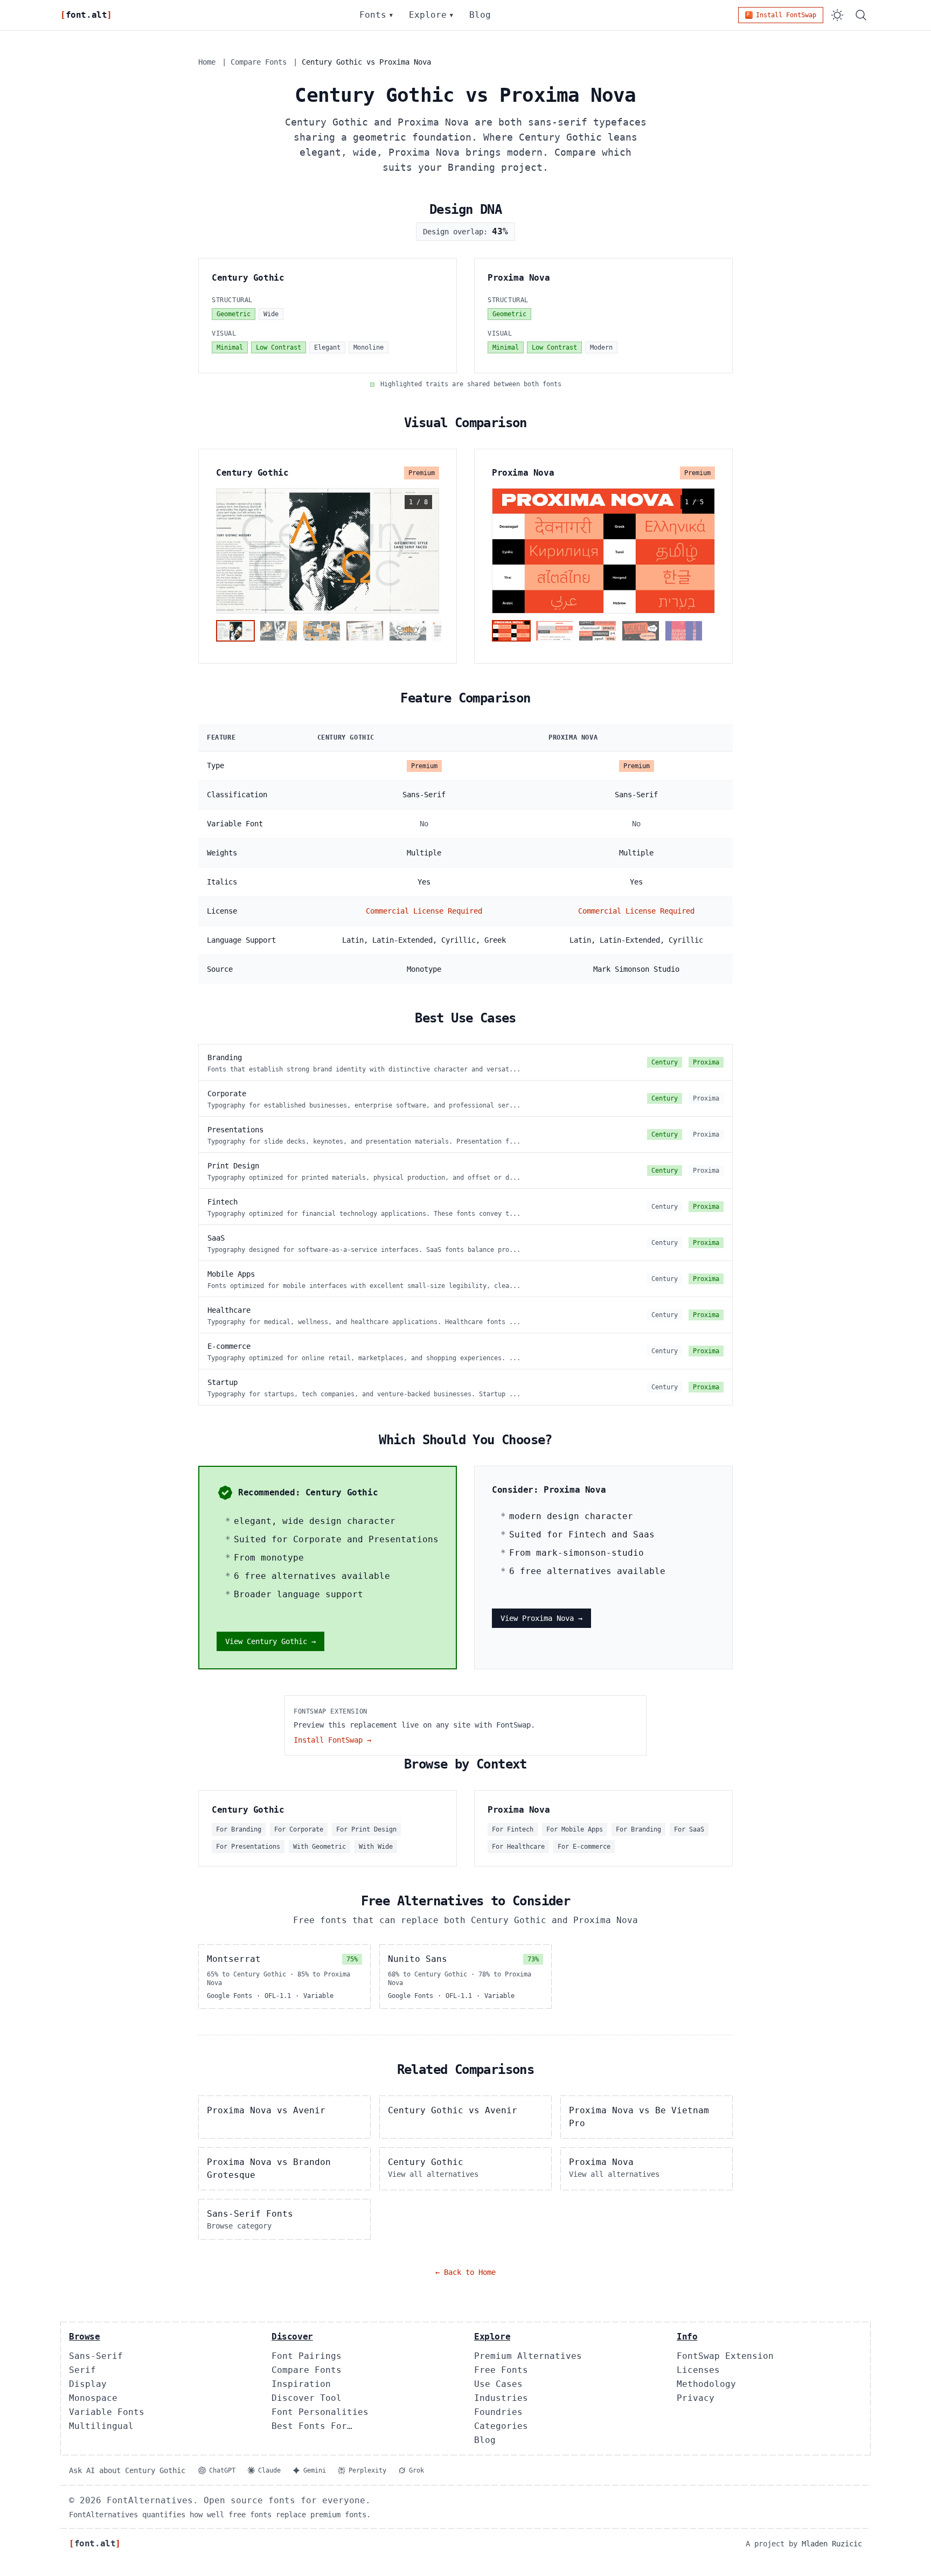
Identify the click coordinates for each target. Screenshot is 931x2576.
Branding (225, 1057)
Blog (480, 15)
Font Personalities (320, 2412)
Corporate (227, 1094)
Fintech (223, 1202)
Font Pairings (307, 2356)
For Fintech (513, 1829)
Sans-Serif (96, 2356)
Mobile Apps (231, 1274)
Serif (82, 2370)
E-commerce (229, 1346)
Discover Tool (307, 2398)
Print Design (233, 1166)
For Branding (239, 1829)
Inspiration (301, 2384)
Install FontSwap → (332, 1740)
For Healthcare (518, 1847)
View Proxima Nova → (541, 1618)
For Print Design (366, 1829)
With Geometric (319, 1847)
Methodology (706, 2384)
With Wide (376, 1847)
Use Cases (498, 2384)
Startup (223, 1382)
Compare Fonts (259, 62)
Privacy (696, 2398)
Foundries (498, 2412)
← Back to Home (465, 2272)
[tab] (235, 631)
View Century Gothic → (270, 1641)
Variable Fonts (107, 2412)
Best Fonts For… (312, 2426)
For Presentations (248, 1847)
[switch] (837, 15)
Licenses (698, 2370)
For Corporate (299, 1829)
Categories (501, 2426)
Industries (501, 2398)
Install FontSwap (786, 15)
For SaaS (689, 1829)
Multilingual (101, 2426)
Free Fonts (501, 2370)
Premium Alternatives (528, 2356)
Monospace (93, 2398)
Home (207, 62)
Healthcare (229, 1310)
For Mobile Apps (575, 1829)
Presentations (235, 1130)
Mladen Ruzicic (832, 2544)
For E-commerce (584, 1847)
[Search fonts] (861, 15)
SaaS (216, 1238)
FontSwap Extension (725, 2356)
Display (88, 2384)
